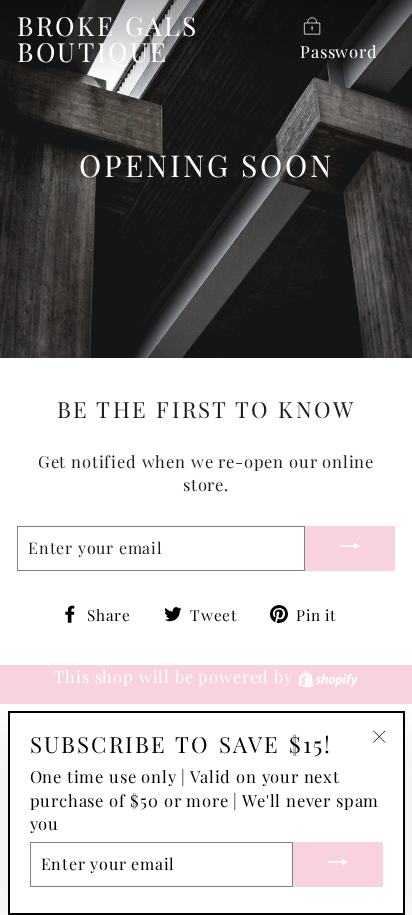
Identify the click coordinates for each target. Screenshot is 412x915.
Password (339, 51)
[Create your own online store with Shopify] (328, 676)
